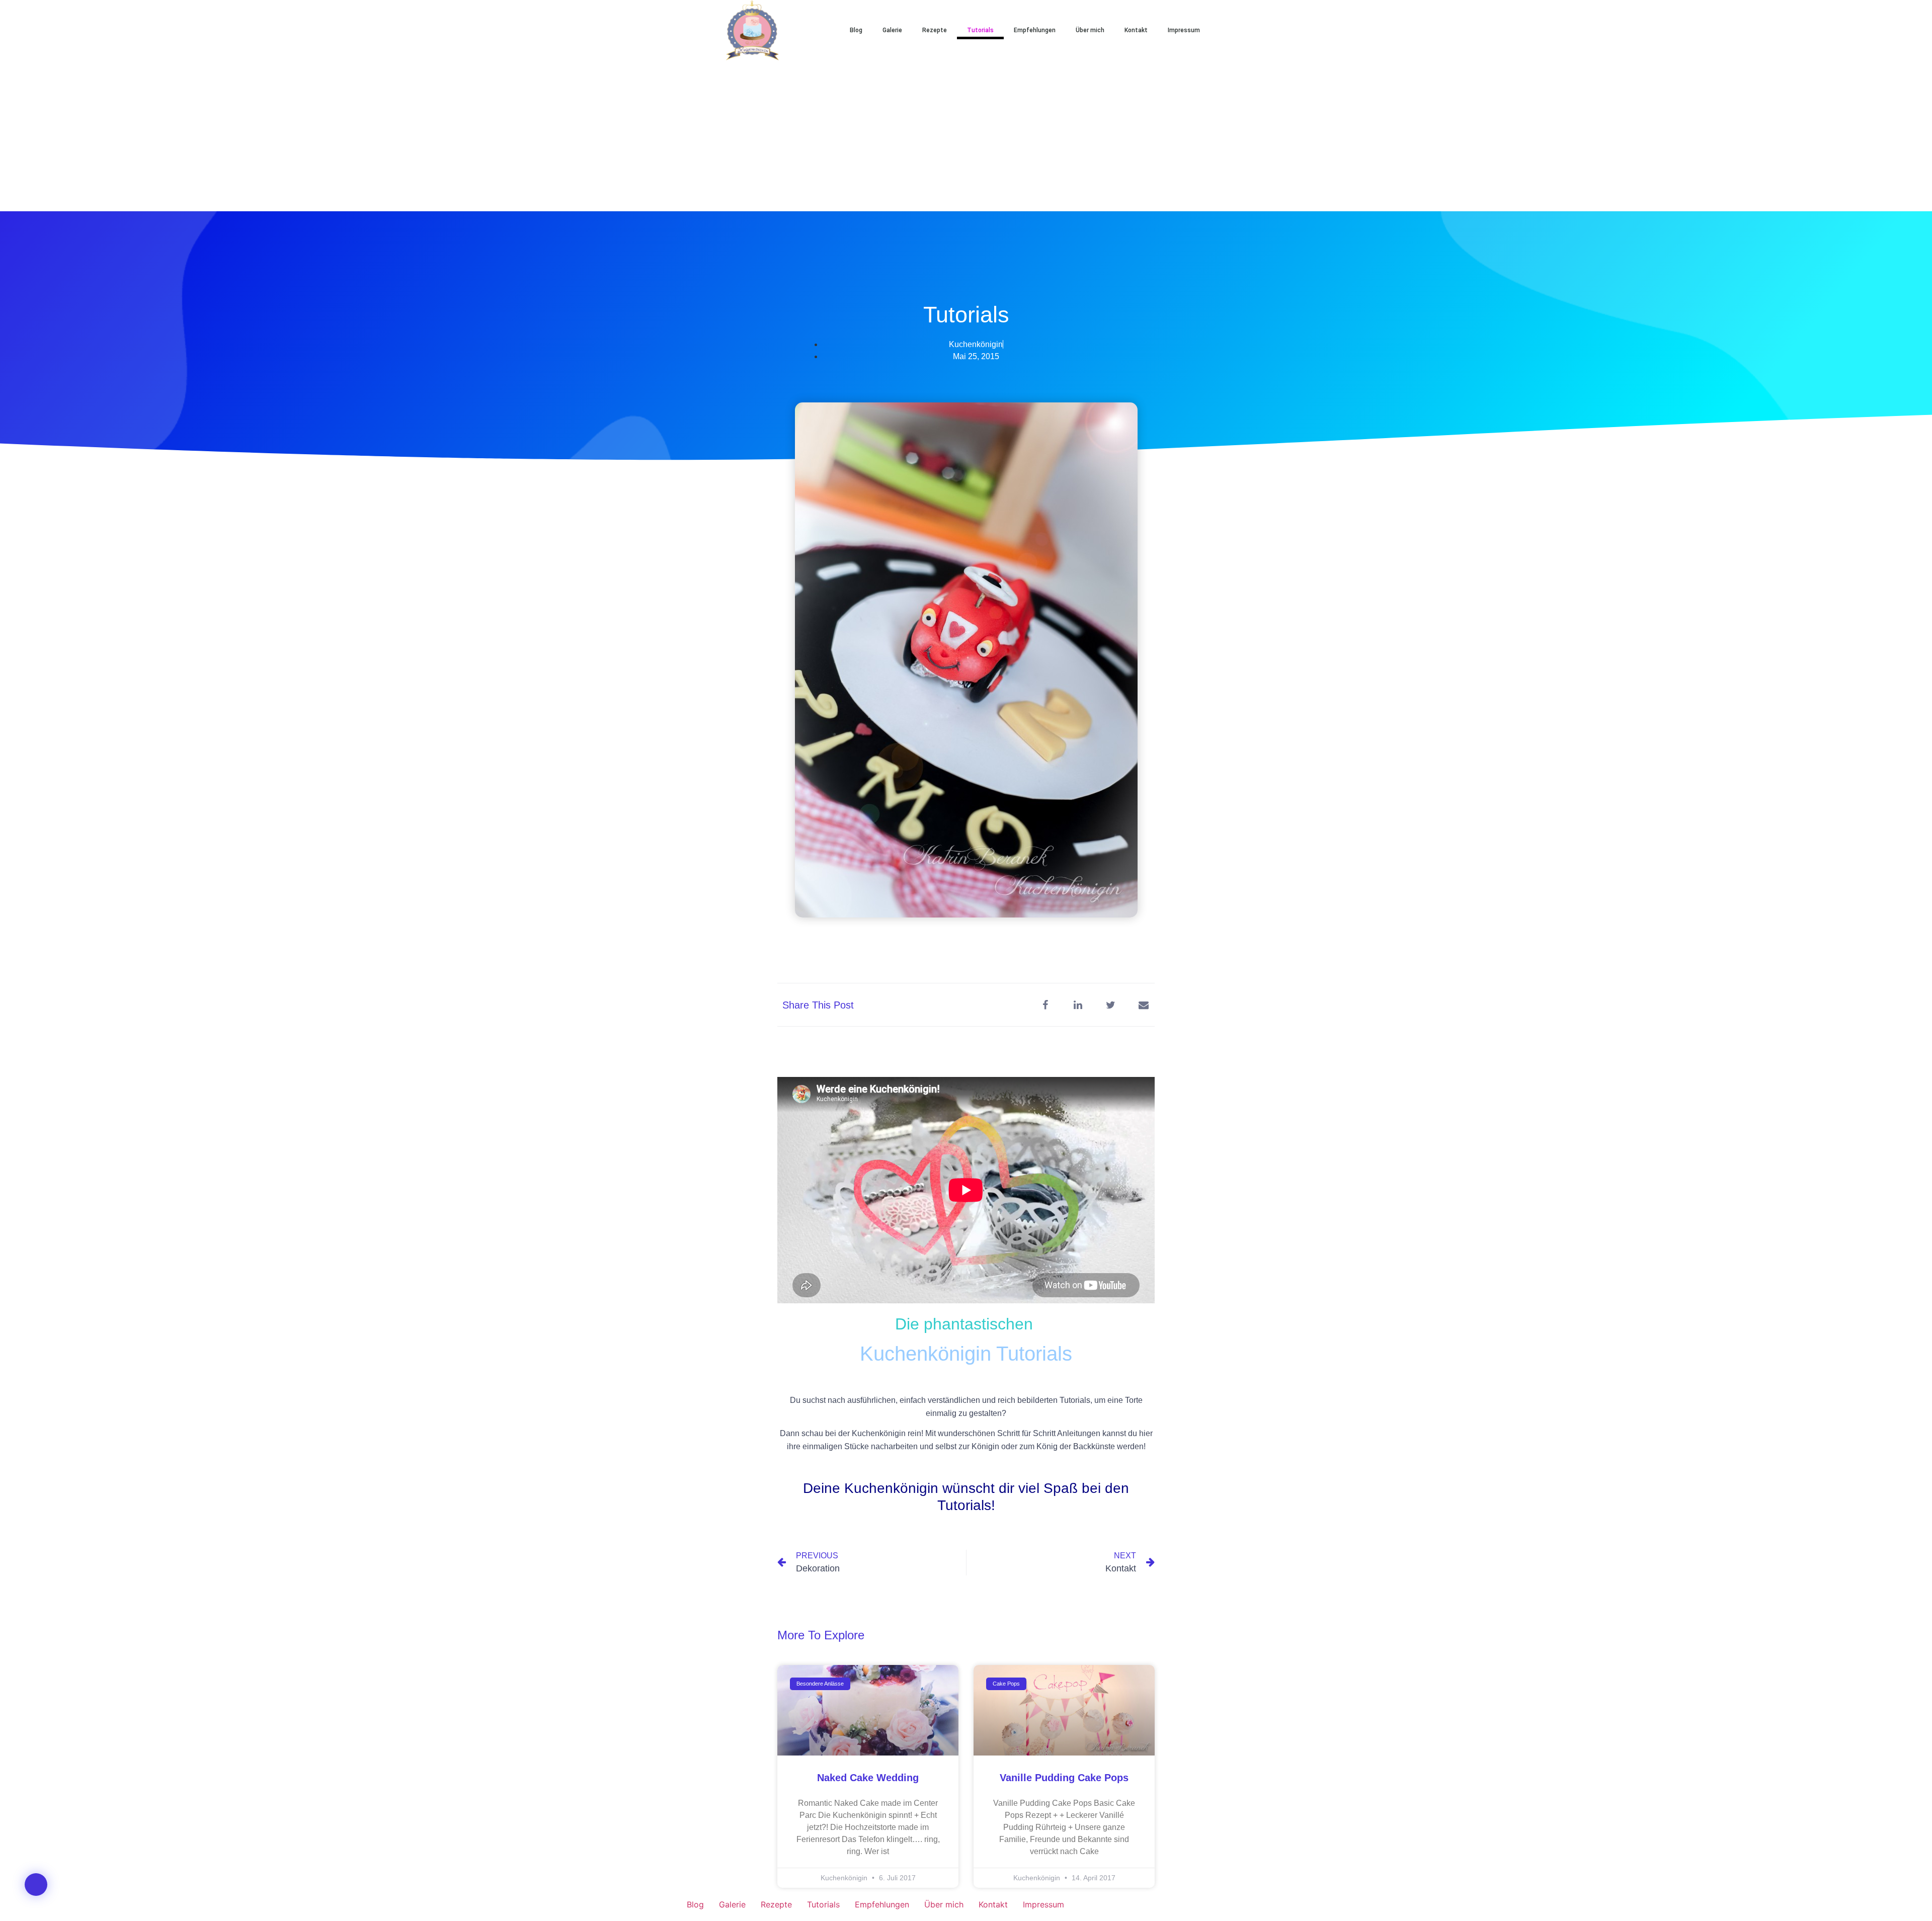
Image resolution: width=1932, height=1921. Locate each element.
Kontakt (1136, 30)
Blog (856, 30)
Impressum (1184, 30)
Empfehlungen (1035, 30)
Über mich (1090, 30)
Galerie (892, 30)
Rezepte (935, 30)
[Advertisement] (966, 136)
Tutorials (980, 30)
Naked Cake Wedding (868, 1778)
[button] (1243, 30)
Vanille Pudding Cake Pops (1064, 1778)
